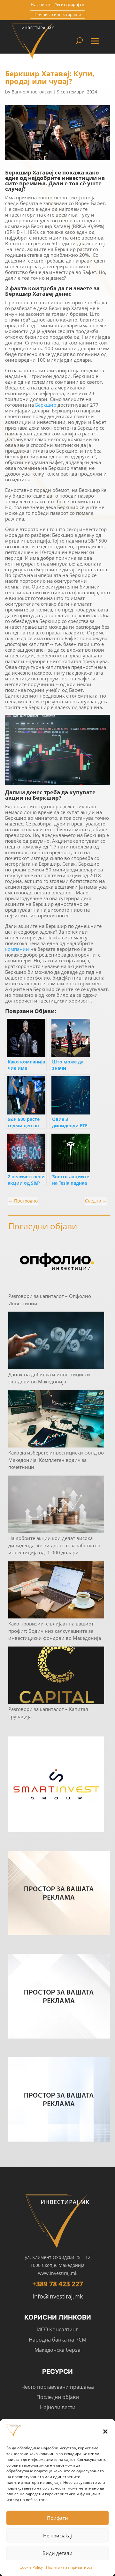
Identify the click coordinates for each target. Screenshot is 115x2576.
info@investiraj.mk (58, 2296)
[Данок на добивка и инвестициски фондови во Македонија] (56, 1341)
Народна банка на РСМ (57, 2340)
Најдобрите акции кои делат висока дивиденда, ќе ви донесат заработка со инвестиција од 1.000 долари (54, 1545)
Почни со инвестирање (58, 14)
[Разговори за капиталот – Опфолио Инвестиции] (56, 1263)
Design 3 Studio (40, 2419)
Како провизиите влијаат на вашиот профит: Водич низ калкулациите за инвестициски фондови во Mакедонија (55, 1631)
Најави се (40, 4)
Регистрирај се (69, 4)
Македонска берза (57, 2350)
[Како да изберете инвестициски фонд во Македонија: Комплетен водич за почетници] (56, 1420)
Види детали (57, 2553)
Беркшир (46, 405)
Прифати (57, 2518)
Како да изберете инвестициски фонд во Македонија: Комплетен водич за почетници (56, 1460)
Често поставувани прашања (58, 2387)
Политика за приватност (69, 2567)
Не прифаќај (57, 2535)
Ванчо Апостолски (32, 92)
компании (18, 949)
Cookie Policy (31, 2567)
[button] (105, 2432)
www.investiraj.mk (58, 2273)
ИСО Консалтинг (57, 2329)
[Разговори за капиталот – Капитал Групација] (56, 1676)
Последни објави (58, 2397)
